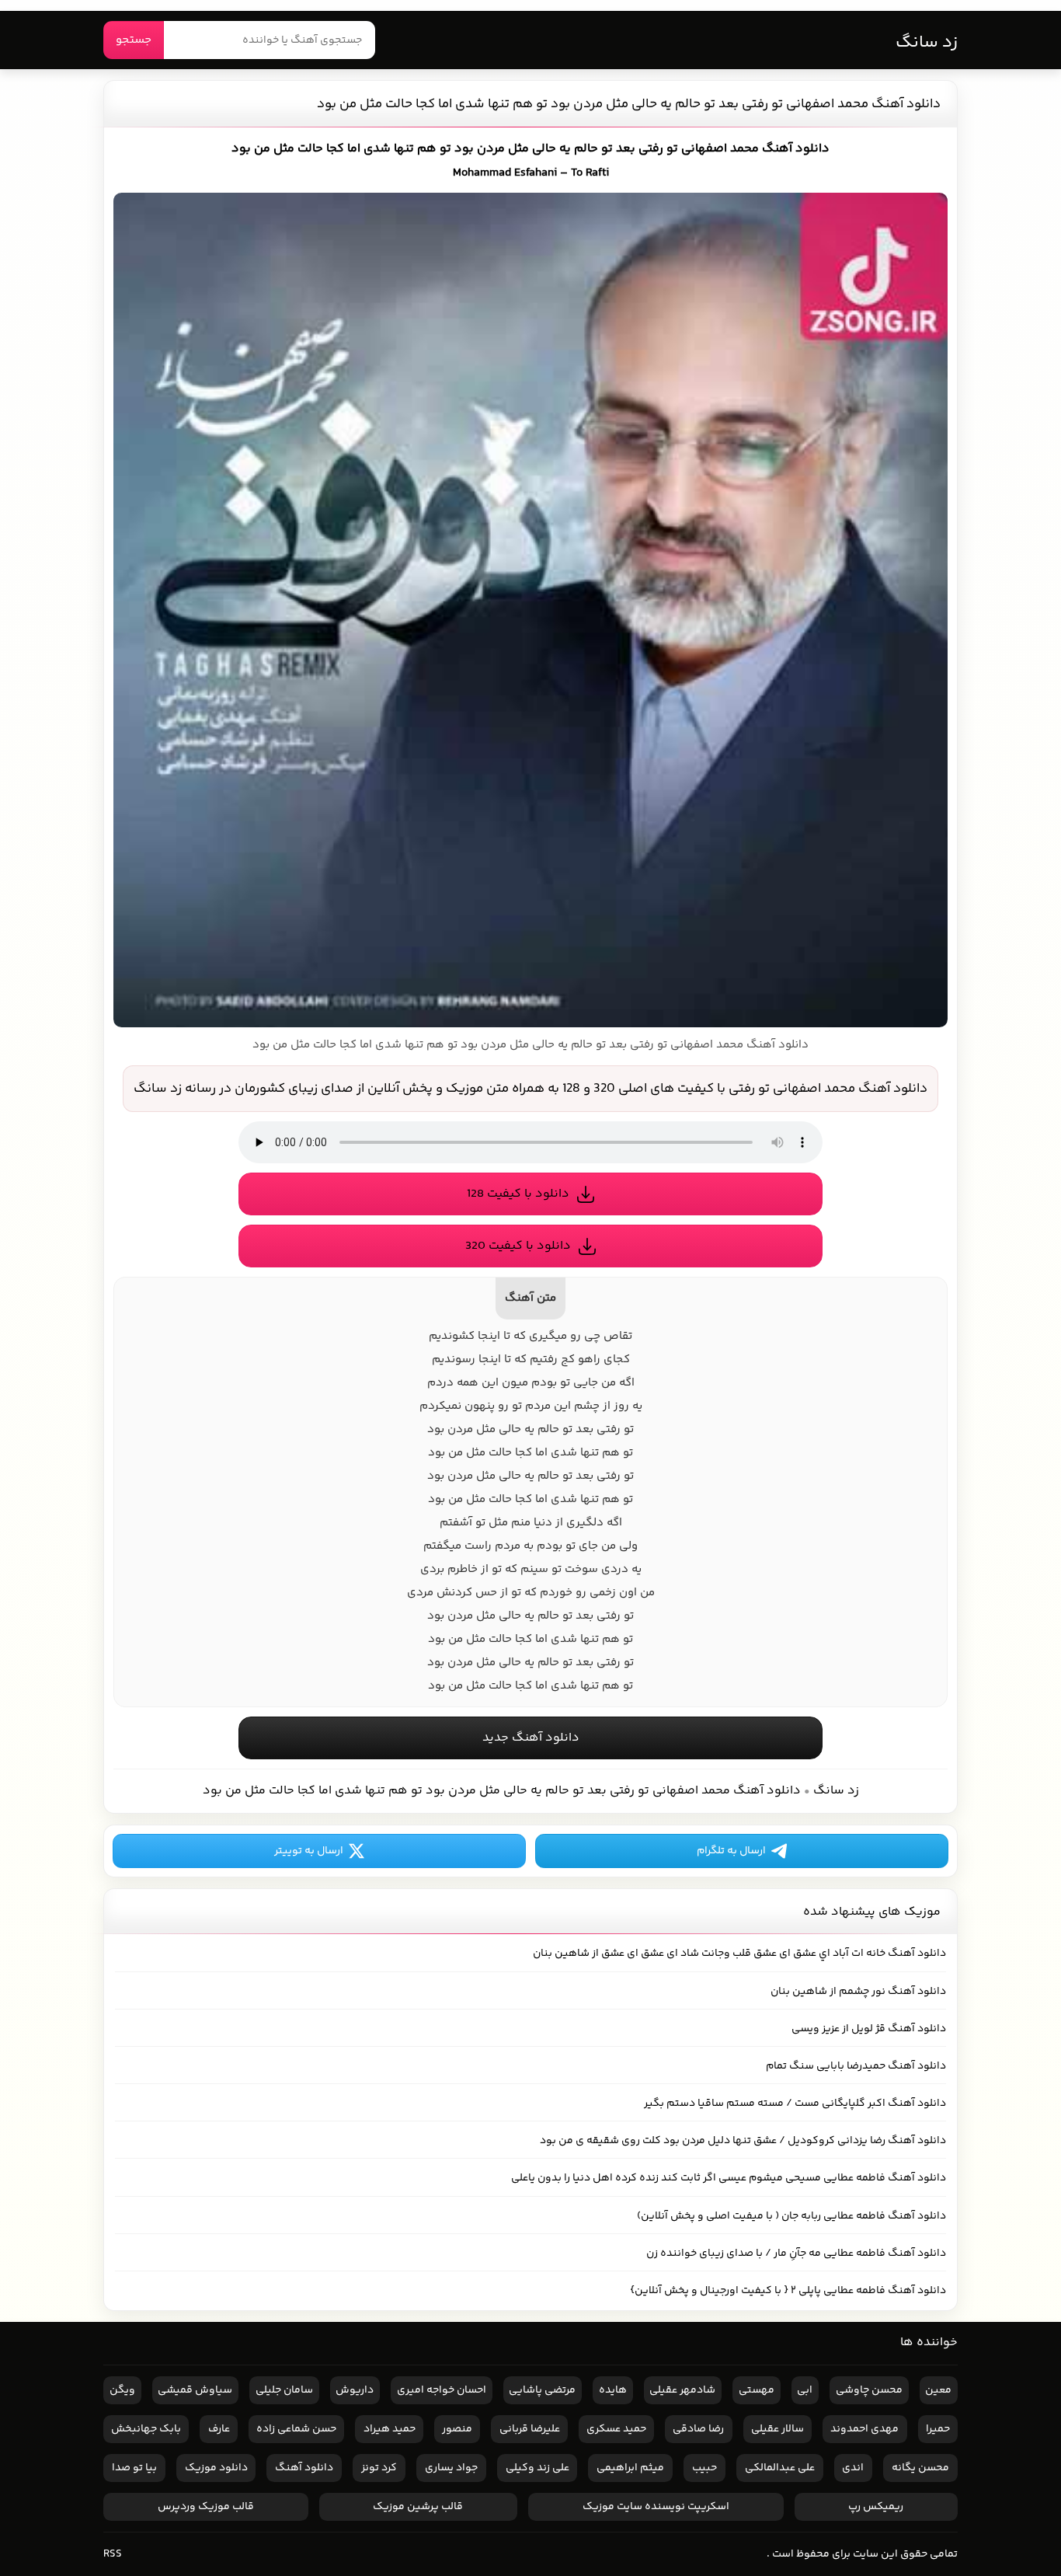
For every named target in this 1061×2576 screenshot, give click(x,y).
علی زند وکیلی (537, 2468)
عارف (219, 2429)
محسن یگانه (920, 2468)
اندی (853, 2468)
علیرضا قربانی (530, 2429)
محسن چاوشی (869, 2390)
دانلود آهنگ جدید (531, 1738)
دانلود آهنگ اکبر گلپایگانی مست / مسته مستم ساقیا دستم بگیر (795, 2104)
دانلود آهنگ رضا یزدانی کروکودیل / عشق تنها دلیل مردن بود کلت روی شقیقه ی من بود (743, 2141)
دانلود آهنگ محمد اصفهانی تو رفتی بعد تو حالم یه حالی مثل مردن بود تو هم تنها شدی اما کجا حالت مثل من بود (629, 104)
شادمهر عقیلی (682, 2390)
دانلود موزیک (216, 2468)
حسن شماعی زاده (296, 2429)
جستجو (134, 40)
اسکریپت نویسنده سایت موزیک (656, 2507)
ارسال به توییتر (309, 1851)
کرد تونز (379, 2468)
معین (938, 2390)
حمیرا (938, 2429)
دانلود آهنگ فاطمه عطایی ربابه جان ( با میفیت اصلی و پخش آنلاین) (791, 2216)
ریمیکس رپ (876, 2507)
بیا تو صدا (134, 2468)
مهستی (757, 2390)
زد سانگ (927, 43)
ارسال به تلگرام (731, 1851)
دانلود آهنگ (304, 2468)
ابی (805, 2390)
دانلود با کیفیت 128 (518, 1194)
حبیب (704, 2468)
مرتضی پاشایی (542, 2390)
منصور (457, 2429)
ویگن (122, 2390)
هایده (613, 2390)
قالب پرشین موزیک (418, 2507)
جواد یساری (451, 2468)
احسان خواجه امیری (442, 2390)
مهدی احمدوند (864, 2429)
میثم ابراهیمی (630, 2468)
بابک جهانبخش (146, 2429)
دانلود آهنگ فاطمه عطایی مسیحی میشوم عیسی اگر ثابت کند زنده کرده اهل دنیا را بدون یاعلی (729, 2178)
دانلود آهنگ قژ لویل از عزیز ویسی (869, 2029)
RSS (113, 2554)
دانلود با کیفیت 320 (518, 1246)
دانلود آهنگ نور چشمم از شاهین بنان (858, 1992)
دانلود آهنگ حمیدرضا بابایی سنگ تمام (856, 2066)
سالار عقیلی (777, 2429)
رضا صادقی (698, 2429)
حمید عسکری (616, 2429)
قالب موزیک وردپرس (206, 2507)
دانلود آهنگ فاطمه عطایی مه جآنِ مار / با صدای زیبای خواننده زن (796, 2254)
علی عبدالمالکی (780, 2468)
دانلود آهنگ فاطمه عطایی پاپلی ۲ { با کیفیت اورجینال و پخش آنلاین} (788, 2291)
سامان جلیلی (284, 2390)
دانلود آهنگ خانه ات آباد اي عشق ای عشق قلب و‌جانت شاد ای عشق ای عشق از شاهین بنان (739, 1954)
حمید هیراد (390, 2429)
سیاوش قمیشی (195, 2390)
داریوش (355, 2390)
